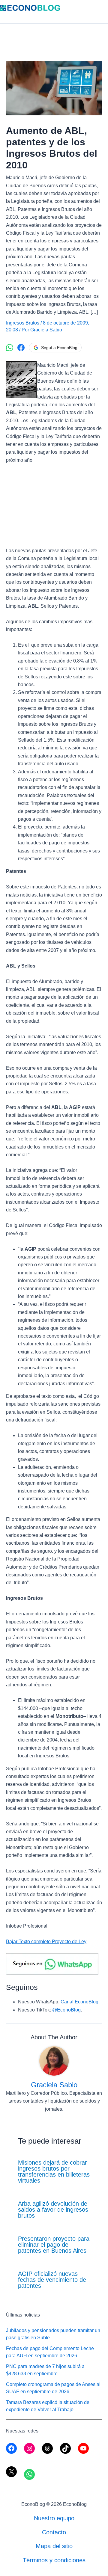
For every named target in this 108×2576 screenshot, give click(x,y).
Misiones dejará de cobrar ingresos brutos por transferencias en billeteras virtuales (54, 2171)
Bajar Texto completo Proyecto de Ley (46, 1942)
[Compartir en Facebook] (21, 348)
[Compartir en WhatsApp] (10, 348)
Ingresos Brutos (23, 323)
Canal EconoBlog (79, 2002)
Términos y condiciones (54, 2560)
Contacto (54, 2532)
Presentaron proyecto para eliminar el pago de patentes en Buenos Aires (54, 2245)
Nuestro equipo (54, 2518)
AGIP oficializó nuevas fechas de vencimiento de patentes (52, 2280)
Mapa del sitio (54, 2546)
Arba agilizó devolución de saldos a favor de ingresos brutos (53, 2210)
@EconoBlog (66, 2010)
